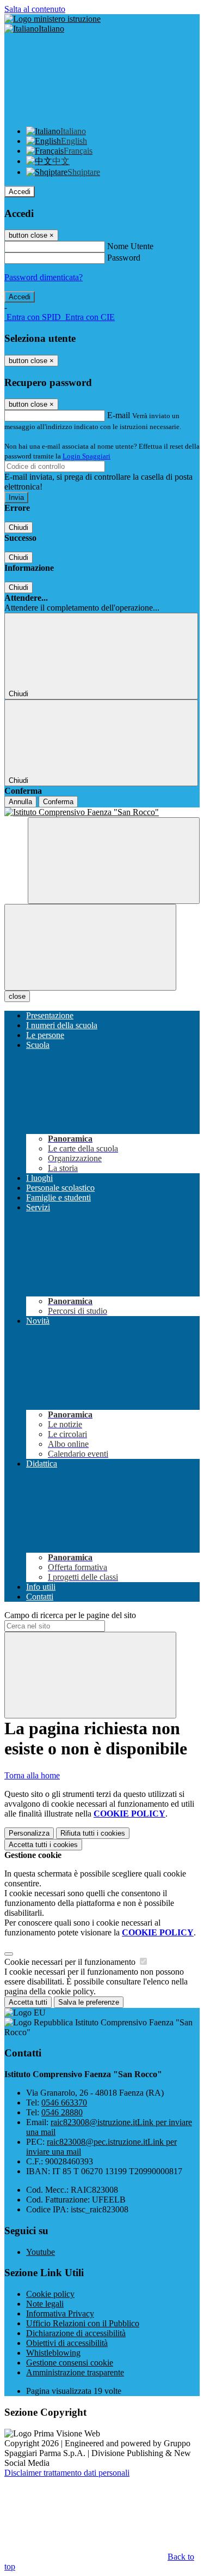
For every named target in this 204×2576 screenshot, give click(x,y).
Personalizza (29, 1833)
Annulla (20, 802)
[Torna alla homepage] (102, 812)
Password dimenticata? (44, 277)
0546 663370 (64, 2103)
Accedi (20, 192)
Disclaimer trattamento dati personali (67, 2473)
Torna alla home (32, 1775)
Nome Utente (130, 246)
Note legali (45, 2304)
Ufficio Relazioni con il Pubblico (83, 2323)
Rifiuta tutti (93, 1833)
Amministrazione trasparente (75, 2372)
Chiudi (18, 527)
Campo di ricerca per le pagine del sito (70, 1615)
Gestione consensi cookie (70, 2363)
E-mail (119, 415)
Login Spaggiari (86, 456)
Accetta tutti (43, 1845)
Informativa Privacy (60, 2313)
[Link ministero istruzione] (52, 19)
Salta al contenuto (35, 9)
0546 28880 (62, 2112)
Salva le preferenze (89, 2002)
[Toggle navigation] (90, 947)
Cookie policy (50, 2294)
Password (124, 258)
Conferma (58, 802)
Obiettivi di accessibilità (67, 2343)
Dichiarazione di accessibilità (76, 2333)
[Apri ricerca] (114, 861)
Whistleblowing (53, 2353)
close (17, 996)
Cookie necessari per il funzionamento (71, 1962)
